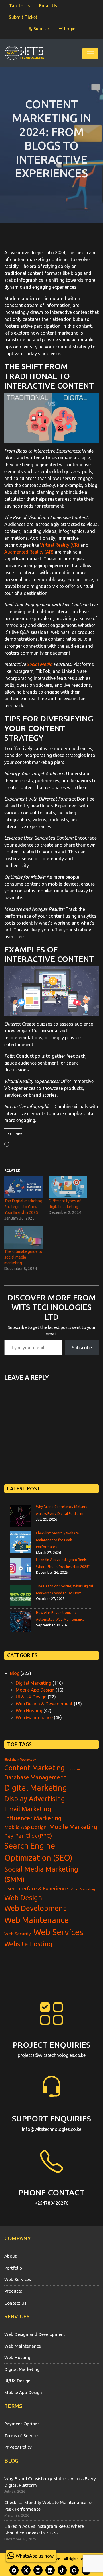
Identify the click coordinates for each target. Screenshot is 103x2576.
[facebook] (14, 2570)
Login (69, 29)
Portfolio (13, 2268)
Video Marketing (83, 1889)
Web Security (18, 1934)
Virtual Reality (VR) (60, 545)
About (10, 2256)
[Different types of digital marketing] (68, 1187)
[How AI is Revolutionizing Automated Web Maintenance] (21, 1622)
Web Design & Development (44, 1704)
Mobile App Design (35, 1690)
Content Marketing (34, 1768)
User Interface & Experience (36, 1888)
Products (13, 2291)
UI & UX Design (31, 1697)
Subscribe (82, 1348)
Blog (15, 1673)
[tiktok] (62, 2570)
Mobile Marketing (73, 1827)
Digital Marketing (33, 1683)
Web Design (23, 1898)
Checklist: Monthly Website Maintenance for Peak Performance (58, 1540)
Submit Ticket (23, 17)
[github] (74, 2570)
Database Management (35, 1777)
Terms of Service (21, 2435)
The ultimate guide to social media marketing (23, 1257)
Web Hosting (29, 1711)
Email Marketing (28, 1809)
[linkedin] (50, 2570)
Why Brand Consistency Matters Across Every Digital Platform (50, 2482)
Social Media (40, 664)
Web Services (58, 1932)
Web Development (35, 1908)
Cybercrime (75, 1769)
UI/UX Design (17, 2381)
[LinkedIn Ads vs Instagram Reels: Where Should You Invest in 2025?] (21, 1569)
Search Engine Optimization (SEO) (38, 1852)
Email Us (48, 6)
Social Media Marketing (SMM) (41, 1874)
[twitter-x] (26, 2570)
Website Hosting (28, 1944)
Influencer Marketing (33, 1818)
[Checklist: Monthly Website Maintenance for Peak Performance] (21, 1542)
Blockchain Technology (20, 1760)
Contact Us (15, 2303)
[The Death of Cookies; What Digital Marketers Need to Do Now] (21, 1595)
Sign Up (41, 29)
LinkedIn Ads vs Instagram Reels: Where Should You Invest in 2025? (44, 2530)
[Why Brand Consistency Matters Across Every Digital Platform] (21, 1516)
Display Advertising (35, 1799)
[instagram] (38, 2570)
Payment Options (22, 2424)
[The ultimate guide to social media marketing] (24, 1237)
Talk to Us (19, 6)
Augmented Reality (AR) (29, 552)
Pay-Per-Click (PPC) (28, 1836)
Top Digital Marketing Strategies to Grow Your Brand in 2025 (23, 1207)
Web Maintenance (34, 1717)
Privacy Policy (18, 2447)
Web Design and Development (35, 2334)
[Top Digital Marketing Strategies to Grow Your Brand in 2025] (24, 1187)
